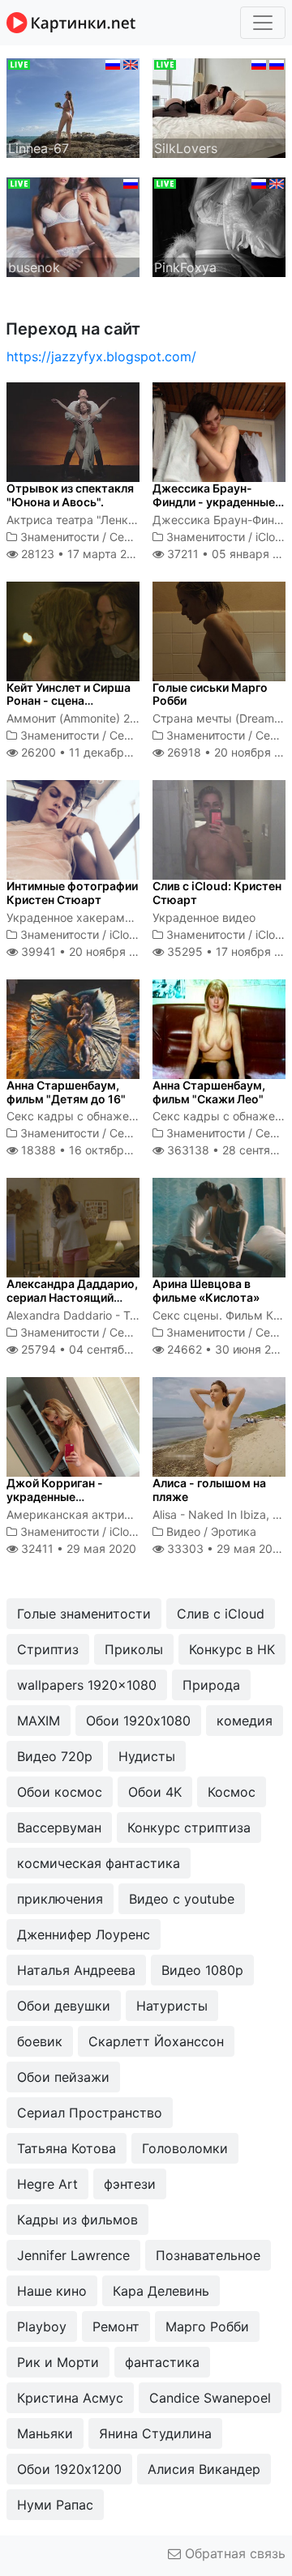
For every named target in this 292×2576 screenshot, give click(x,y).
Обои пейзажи (63, 2077)
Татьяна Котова (67, 2148)
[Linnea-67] (73, 107)
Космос (232, 1792)
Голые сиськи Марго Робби (210, 694)
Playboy (42, 2327)
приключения (60, 1899)
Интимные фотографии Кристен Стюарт (72, 893)
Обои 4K (155, 1792)
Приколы (134, 1649)
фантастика (162, 2362)
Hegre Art (47, 2184)
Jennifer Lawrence (73, 2255)
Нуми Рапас (55, 2505)
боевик (40, 2041)
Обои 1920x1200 (69, 2469)
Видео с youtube (182, 1899)
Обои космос (60, 1792)
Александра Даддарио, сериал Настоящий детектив (72, 1297)
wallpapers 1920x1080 (87, 1685)
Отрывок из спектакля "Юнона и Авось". (70, 495)
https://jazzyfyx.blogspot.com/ (101, 356)
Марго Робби (207, 2327)
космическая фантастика (99, 1863)
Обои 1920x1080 (138, 1721)
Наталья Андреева (76, 1970)
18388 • (90, 1150)
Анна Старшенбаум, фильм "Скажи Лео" (209, 1092)
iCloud (272, 537)
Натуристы (172, 2006)
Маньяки (45, 2433)
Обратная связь (233, 2553)
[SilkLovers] (219, 107)
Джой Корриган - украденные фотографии (55, 1497)
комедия (245, 1721)
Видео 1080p (202, 1970)
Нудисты (147, 1756)
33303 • (225, 1548)
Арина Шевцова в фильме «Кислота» (206, 1290)
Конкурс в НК (232, 1649)
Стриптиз (48, 1649)
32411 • (77, 1548)
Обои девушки (64, 2006)
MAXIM (39, 1721)
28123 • (82, 554)
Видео (183, 1531)
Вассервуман (59, 1828)
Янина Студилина (155, 2433)
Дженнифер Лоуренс (84, 1934)
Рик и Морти (58, 2362)
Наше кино (52, 2291)
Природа (211, 1685)
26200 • (90, 752)
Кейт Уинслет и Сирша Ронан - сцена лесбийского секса (69, 701)
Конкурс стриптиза (189, 1828)
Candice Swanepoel (210, 2398)
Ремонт (116, 2327)
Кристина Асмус (70, 2398)
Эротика (234, 1531)
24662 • (228, 1349)
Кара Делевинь (161, 2291)
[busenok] (73, 226)
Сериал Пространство (90, 2113)
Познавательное (208, 2255)
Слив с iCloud (221, 1614)
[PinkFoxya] (219, 226)
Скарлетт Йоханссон (156, 2041)
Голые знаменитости (84, 1614)
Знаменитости (60, 537)
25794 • (93, 1349)
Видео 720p (55, 1756)
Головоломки (185, 2148)
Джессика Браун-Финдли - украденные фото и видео (214, 502)
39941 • (87, 951)
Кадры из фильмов (77, 2220)
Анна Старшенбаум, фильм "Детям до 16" (66, 1092)
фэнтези (130, 2184)
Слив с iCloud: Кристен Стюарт (217, 893)
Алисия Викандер (204, 2469)
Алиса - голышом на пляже (209, 1490)
